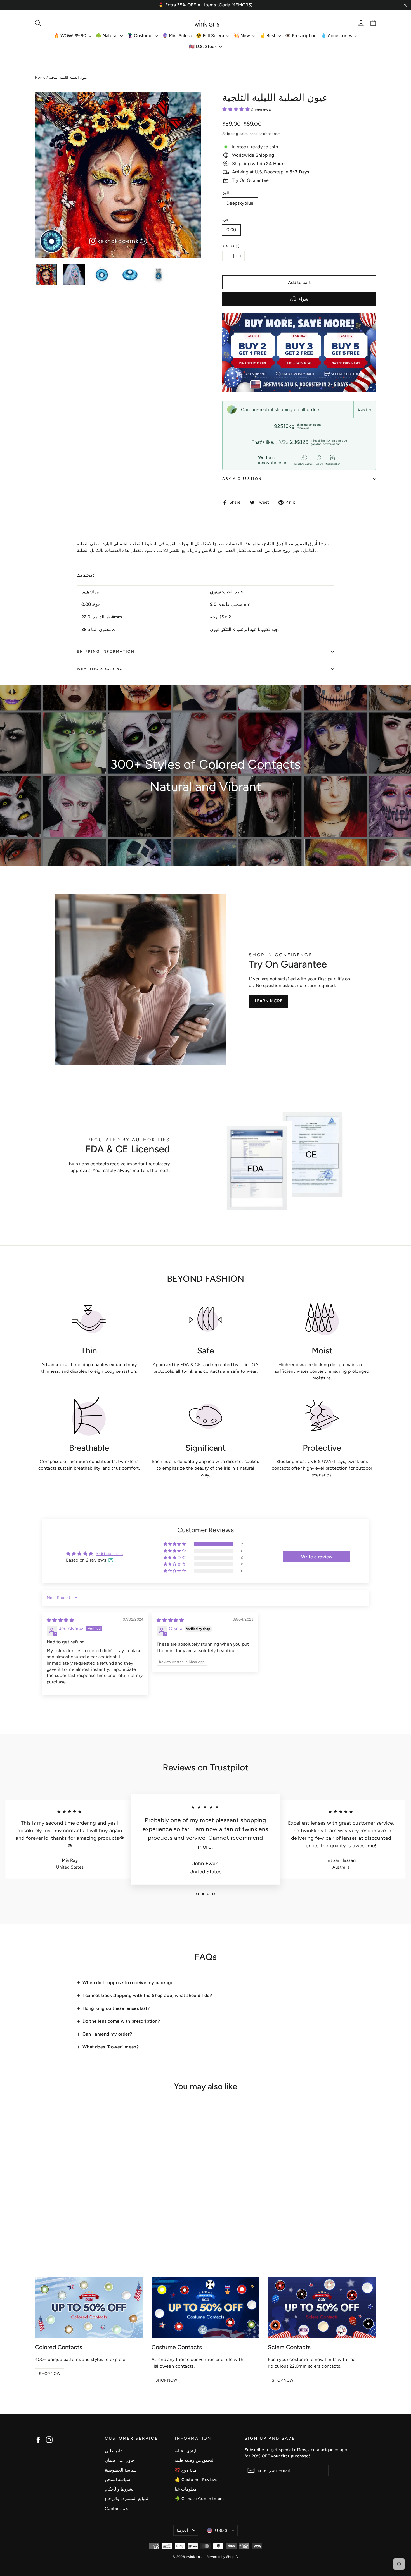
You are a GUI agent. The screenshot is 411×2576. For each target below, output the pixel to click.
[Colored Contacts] (89, 2307)
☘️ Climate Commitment (199, 2499)
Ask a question (242, 479)
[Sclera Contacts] (322, 2307)
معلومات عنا (186, 2489)
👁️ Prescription (301, 36)
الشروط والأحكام (120, 2489)
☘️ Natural (107, 36)
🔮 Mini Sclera (177, 36)
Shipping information (106, 651)
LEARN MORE (269, 1001)
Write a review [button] (317, 1557)
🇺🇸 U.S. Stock (203, 47)
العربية (182, 2530)
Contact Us (116, 2508)
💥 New (242, 36)
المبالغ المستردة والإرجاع (127, 2499)
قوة (225, 220)
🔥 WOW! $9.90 (70, 36)
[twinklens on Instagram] (49, 2440)
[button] (237, 109)
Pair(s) (231, 246)
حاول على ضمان (120, 2460)
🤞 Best (268, 36)
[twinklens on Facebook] (38, 2440)
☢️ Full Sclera (211, 36)
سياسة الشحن (118, 2480)
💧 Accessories (337, 36)
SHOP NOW (50, 2374)
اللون (226, 193)
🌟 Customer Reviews (197, 2480)
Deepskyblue (240, 203)
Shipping (230, 134)
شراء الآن (299, 299)
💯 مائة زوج (186, 2470)
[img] (60, 1620)
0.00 (231, 230)
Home (40, 78)
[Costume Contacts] (206, 2307)
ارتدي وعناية (186, 2451)
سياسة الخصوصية (121, 2470)
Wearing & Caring (100, 669)
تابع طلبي (113, 2451)
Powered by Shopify (222, 2557)
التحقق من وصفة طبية (195, 2460)
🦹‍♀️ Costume (140, 36)
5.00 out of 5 (109, 1554)
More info (365, 409)
